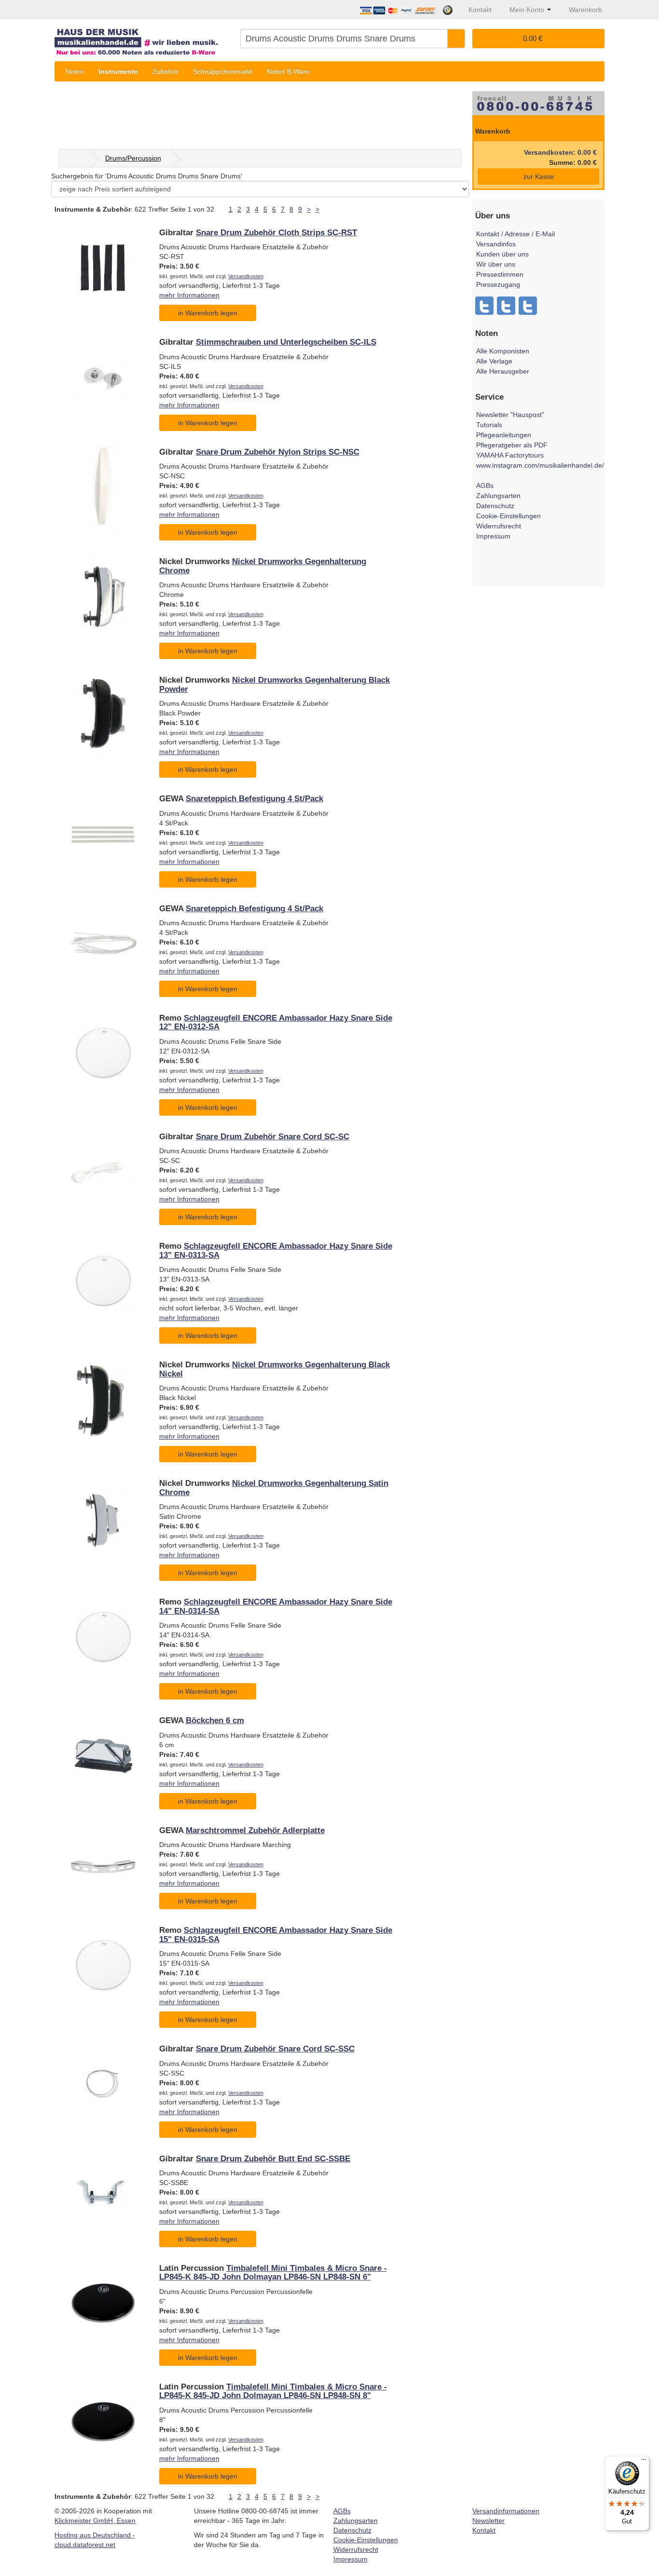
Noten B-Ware (288, 71)
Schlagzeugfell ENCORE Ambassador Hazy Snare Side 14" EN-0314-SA (276, 1606)
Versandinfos (496, 244)
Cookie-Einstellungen (508, 516)
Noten (75, 71)
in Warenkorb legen (208, 313)
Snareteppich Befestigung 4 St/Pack (254, 799)
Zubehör (165, 71)
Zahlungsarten (498, 496)
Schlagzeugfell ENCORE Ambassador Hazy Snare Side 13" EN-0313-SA (276, 1250)
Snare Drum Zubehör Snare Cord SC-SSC (275, 2049)
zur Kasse (539, 176)
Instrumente (118, 71)
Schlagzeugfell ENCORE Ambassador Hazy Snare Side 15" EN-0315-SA (276, 1935)
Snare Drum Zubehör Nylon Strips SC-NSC (278, 452)
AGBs (485, 486)
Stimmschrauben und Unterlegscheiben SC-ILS (286, 342)
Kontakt (484, 2530)
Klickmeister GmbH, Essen (95, 2521)
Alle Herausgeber (503, 371)
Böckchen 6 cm (215, 1720)
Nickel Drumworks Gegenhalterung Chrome (263, 566)
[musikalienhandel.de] (144, 38)
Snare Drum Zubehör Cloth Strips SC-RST (276, 233)
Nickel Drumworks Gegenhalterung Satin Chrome (274, 1488)
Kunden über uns (502, 254)
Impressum (493, 536)
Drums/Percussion (133, 158)
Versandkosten (246, 276)
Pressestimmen (500, 274)
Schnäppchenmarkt (223, 71)
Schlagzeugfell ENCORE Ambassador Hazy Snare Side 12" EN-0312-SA (276, 1022)
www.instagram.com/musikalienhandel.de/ (540, 465)
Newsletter (488, 2521)
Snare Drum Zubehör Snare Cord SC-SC (273, 1137)
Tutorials (489, 425)
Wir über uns (496, 264)
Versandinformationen (506, 2511)
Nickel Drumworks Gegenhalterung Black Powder (275, 684)
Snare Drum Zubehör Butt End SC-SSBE (273, 2159)
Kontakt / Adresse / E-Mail (515, 234)
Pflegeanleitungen (504, 435)
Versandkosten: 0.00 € (560, 152)
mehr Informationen (189, 295)
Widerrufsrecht (499, 526)
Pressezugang (498, 284)
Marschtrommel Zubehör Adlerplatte (255, 1830)
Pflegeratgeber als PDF (512, 445)
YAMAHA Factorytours (510, 455)
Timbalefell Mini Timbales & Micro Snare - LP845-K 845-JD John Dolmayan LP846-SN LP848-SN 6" (273, 2273)
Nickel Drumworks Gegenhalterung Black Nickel (275, 1369)
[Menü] (644, 2462)
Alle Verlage (494, 361)
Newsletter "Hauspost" (510, 415)
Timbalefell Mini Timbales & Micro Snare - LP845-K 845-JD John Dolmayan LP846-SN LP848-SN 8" (273, 2391)
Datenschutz (495, 506)
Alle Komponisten (503, 351)
